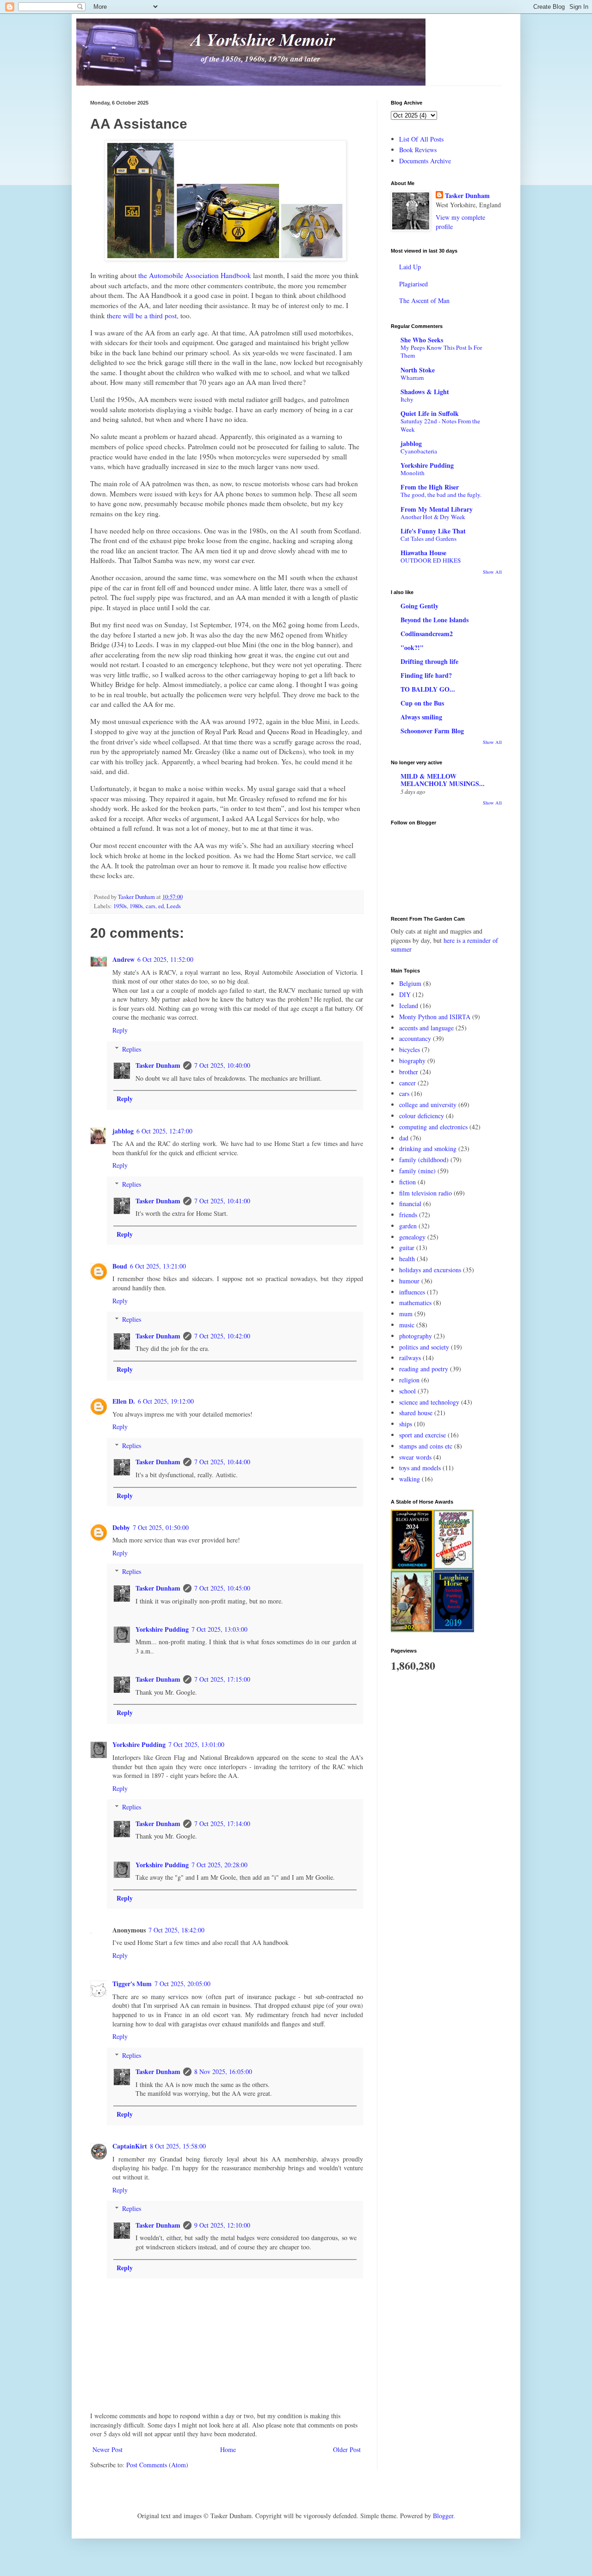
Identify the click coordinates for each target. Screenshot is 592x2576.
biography (412, 1061)
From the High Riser (430, 487)
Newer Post (108, 2449)
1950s (120, 906)
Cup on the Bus (422, 703)
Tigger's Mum (132, 1984)
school (407, 1391)
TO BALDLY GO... (428, 689)
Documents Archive (425, 161)
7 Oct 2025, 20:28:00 (219, 1865)
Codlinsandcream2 (427, 634)
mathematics (415, 1303)
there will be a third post (142, 316)
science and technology (429, 1402)
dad (404, 1138)
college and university (428, 1105)
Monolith (413, 473)
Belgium (410, 983)
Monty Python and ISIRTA (435, 1017)
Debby (121, 1527)
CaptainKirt (130, 2146)
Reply (120, 1030)
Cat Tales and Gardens (429, 539)
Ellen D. (124, 1401)
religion (409, 1380)
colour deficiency (422, 1116)
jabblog (123, 1131)
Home (228, 2449)
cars (151, 906)
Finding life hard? (426, 675)
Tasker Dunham (158, 1065)
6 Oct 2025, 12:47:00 (164, 1131)
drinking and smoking (428, 1149)
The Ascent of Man (424, 300)
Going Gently (419, 606)
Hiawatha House (423, 553)
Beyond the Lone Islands (435, 620)
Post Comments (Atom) (157, 2465)
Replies (132, 1049)
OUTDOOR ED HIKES (431, 560)
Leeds (174, 906)
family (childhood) (424, 1160)
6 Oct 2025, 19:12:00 (166, 1401)
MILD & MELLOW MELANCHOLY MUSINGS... (443, 780)
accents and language (426, 1028)
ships (406, 1424)
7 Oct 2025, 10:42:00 (222, 1336)
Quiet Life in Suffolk (430, 413)
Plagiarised (413, 284)
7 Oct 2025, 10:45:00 (222, 1588)
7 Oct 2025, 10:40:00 (222, 1065)
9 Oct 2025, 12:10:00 (222, 2225)
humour (409, 1281)
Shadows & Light (425, 392)
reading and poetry (424, 1369)
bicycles (410, 1050)
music (407, 1325)
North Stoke (418, 370)
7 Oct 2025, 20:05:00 (182, 1984)
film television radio (425, 1193)
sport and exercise (422, 1435)
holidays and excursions (430, 1270)
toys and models (420, 1468)
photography (416, 1336)
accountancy (415, 1038)
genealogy (412, 1237)
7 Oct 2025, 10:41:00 (222, 1201)
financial (410, 1204)
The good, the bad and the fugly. (441, 495)
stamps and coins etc (426, 1446)
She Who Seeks (422, 340)
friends (408, 1215)
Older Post (347, 2449)
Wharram (412, 378)
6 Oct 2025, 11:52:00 (165, 959)
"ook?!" (412, 647)
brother (409, 1072)
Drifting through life (429, 661)
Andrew (123, 959)
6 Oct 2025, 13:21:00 (158, 1266)
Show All (492, 572)
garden (408, 1226)
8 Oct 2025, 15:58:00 (178, 2146)
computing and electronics (433, 1127)
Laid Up (410, 267)
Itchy (407, 399)
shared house (416, 1413)
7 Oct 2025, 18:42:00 (176, 1930)
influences (412, 1292)
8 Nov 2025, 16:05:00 (223, 2071)
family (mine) (417, 1171)
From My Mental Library (437, 509)
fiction (407, 1182)
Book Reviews (418, 150)
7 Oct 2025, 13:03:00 (219, 1629)
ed (161, 906)
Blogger (443, 2516)
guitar (407, 1248)
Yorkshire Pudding (162, 1629)
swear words (415, 1457)
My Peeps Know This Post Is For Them (441, 351)
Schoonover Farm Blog (432, 731)
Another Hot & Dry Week (433, 517)
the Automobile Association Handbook (195, 275)
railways (410, 1358)
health (407, 1259)
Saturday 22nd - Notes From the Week (440, 425)
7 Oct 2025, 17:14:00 (222, 1824)
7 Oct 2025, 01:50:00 (161, 1527)
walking (410, 1479)
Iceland (409, 1006)
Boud (120, 1266)
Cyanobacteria (419, 451)
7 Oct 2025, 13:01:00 (196, 1744)
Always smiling (421, 717)
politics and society (424, 1347)
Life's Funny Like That (433, 531)
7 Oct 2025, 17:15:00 (222, 1679)
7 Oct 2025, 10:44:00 (222, 1462)
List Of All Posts (421, 139)
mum (406, 1314)
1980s (136, 906)
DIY (405, 994)
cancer (407, 1083)
